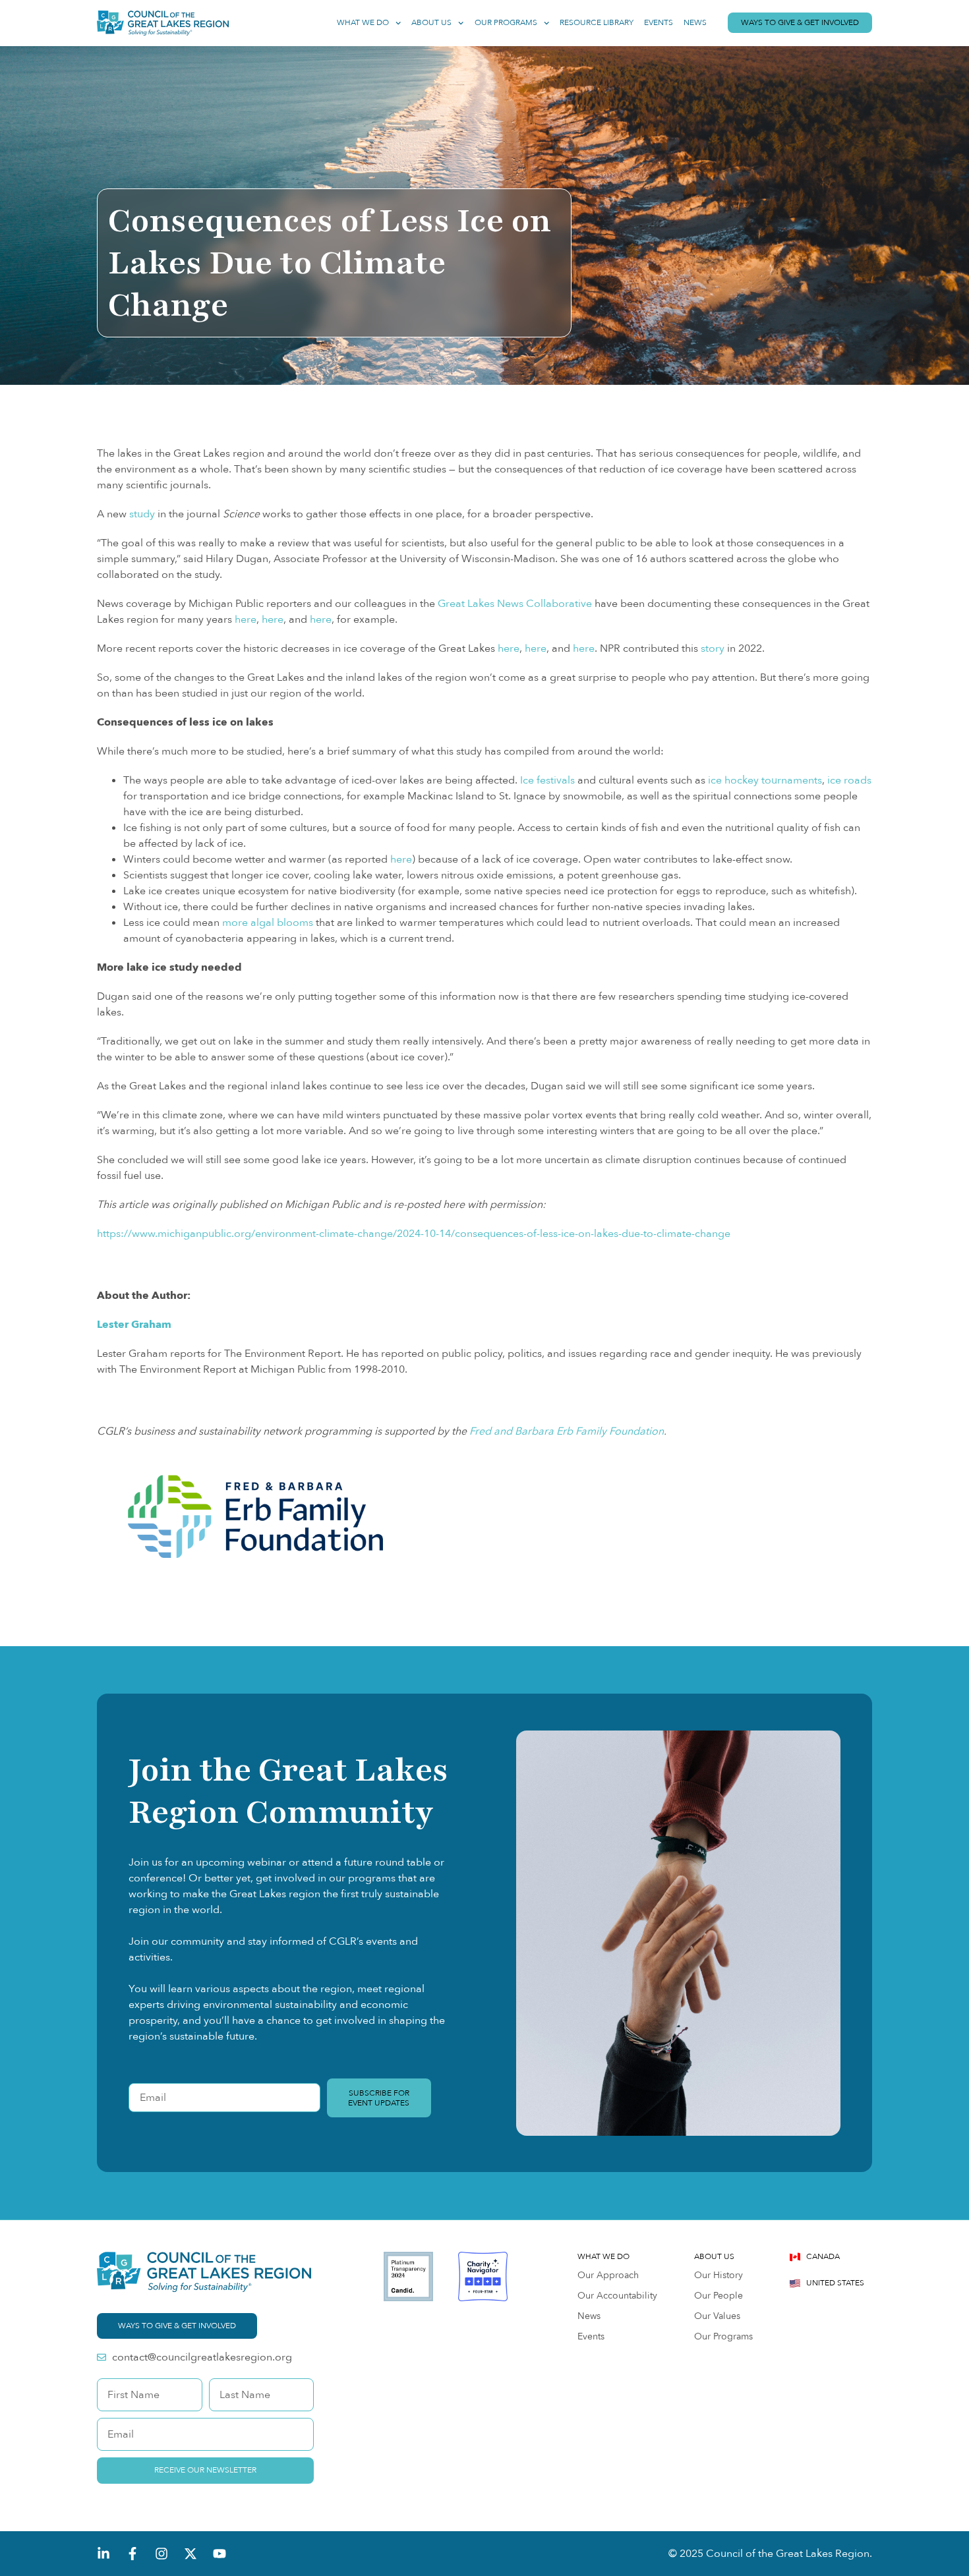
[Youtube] (220, 2554)
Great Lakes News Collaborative (515, 604)
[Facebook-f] (132, 2554)
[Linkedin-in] (103, 2554)
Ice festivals (547, 780)
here (246, 619)
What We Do (363, 23)
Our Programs (506, 23)
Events (659, 23)
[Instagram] (161, 2554)
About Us (431, 23)
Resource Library (597, 23)
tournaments (792, 780)
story (713, 648)
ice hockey (733, 780)
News (695, 23)
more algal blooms (268, 923)
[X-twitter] (191, 2554)
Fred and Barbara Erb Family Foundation (565, 1431)
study (142, 514)
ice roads (849, 780)
